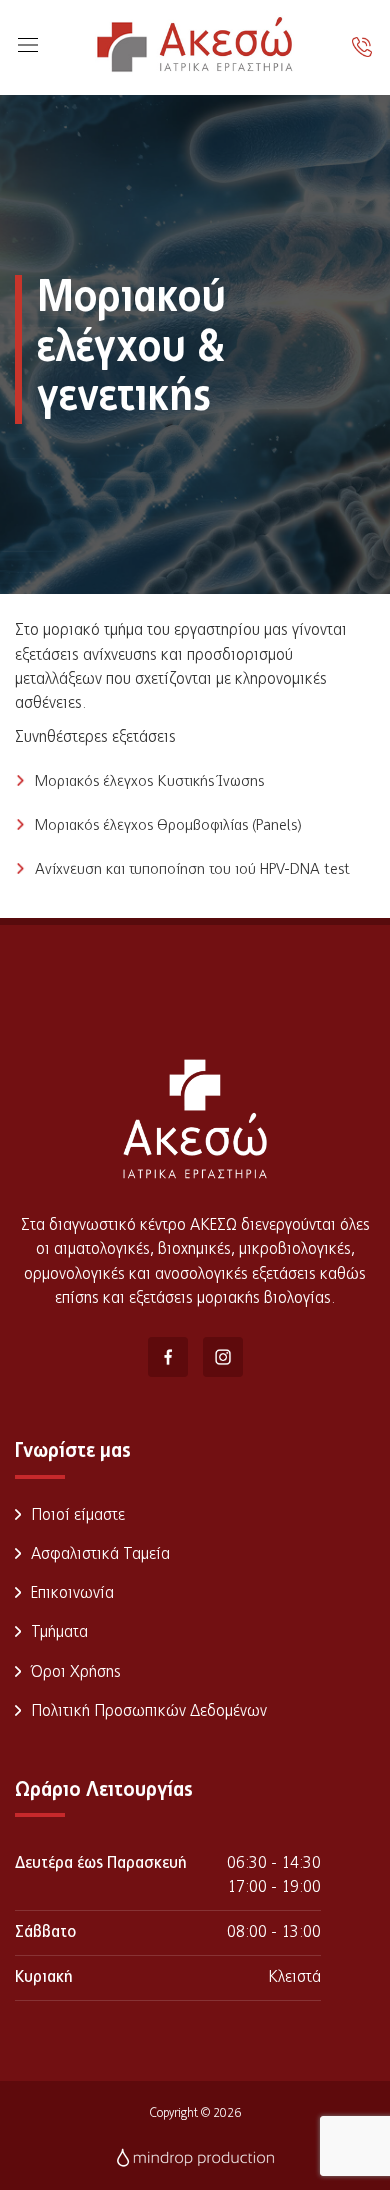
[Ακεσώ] (195, 47)
